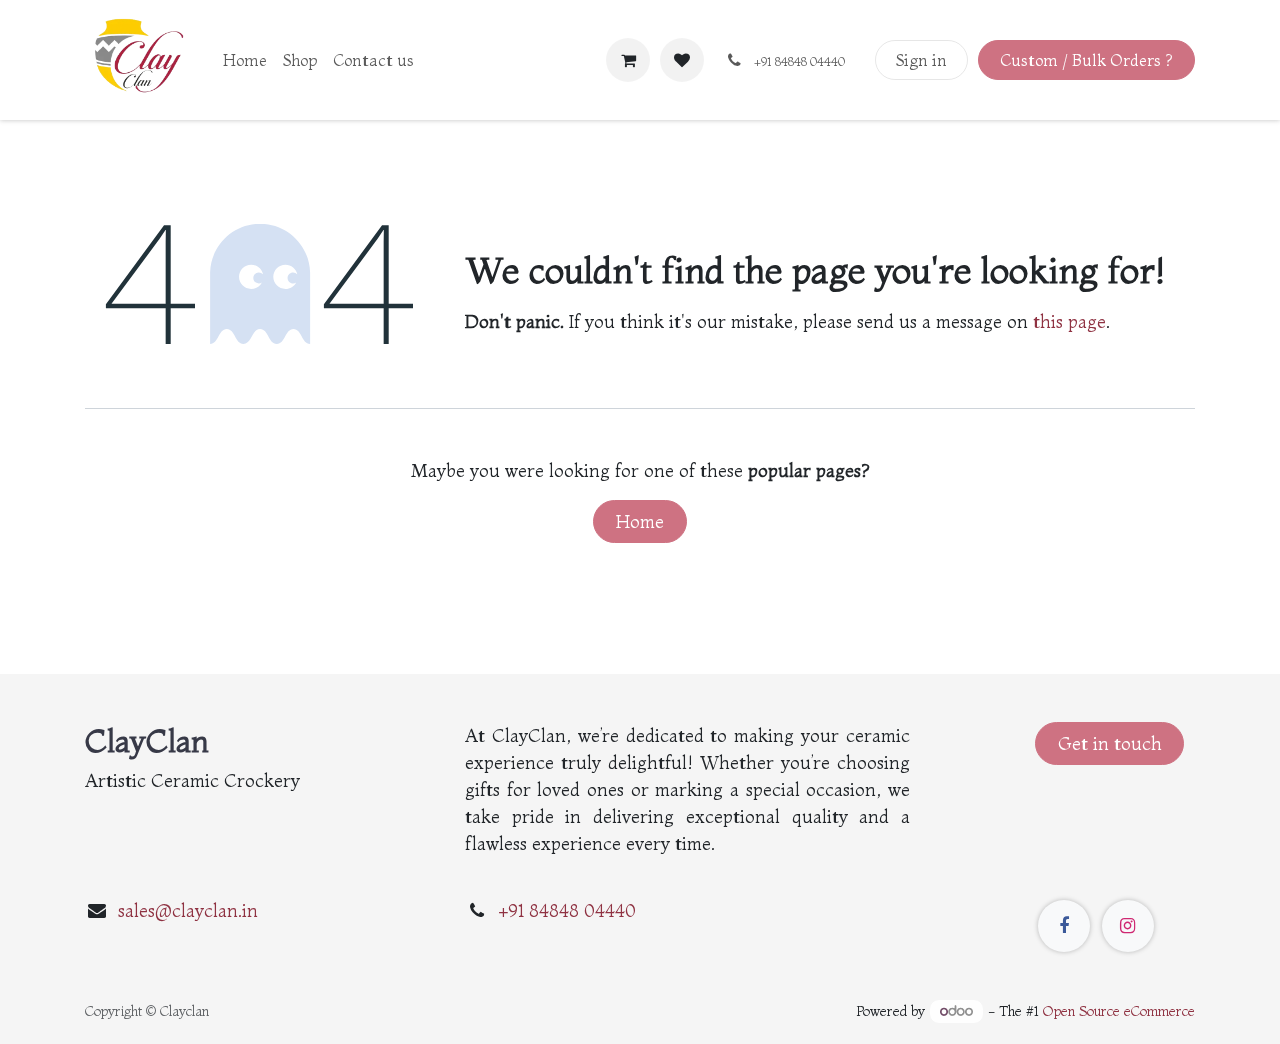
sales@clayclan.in (188, 910)
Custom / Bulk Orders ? (1086, 60)
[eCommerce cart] (628, 60)
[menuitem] (245, 60)
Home (640, 521)
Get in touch (1110, 743)
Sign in (921, 60)
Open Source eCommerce (1119, 1011)
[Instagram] (1128, 926)
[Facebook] (1064, 926)
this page (1069, 321)
